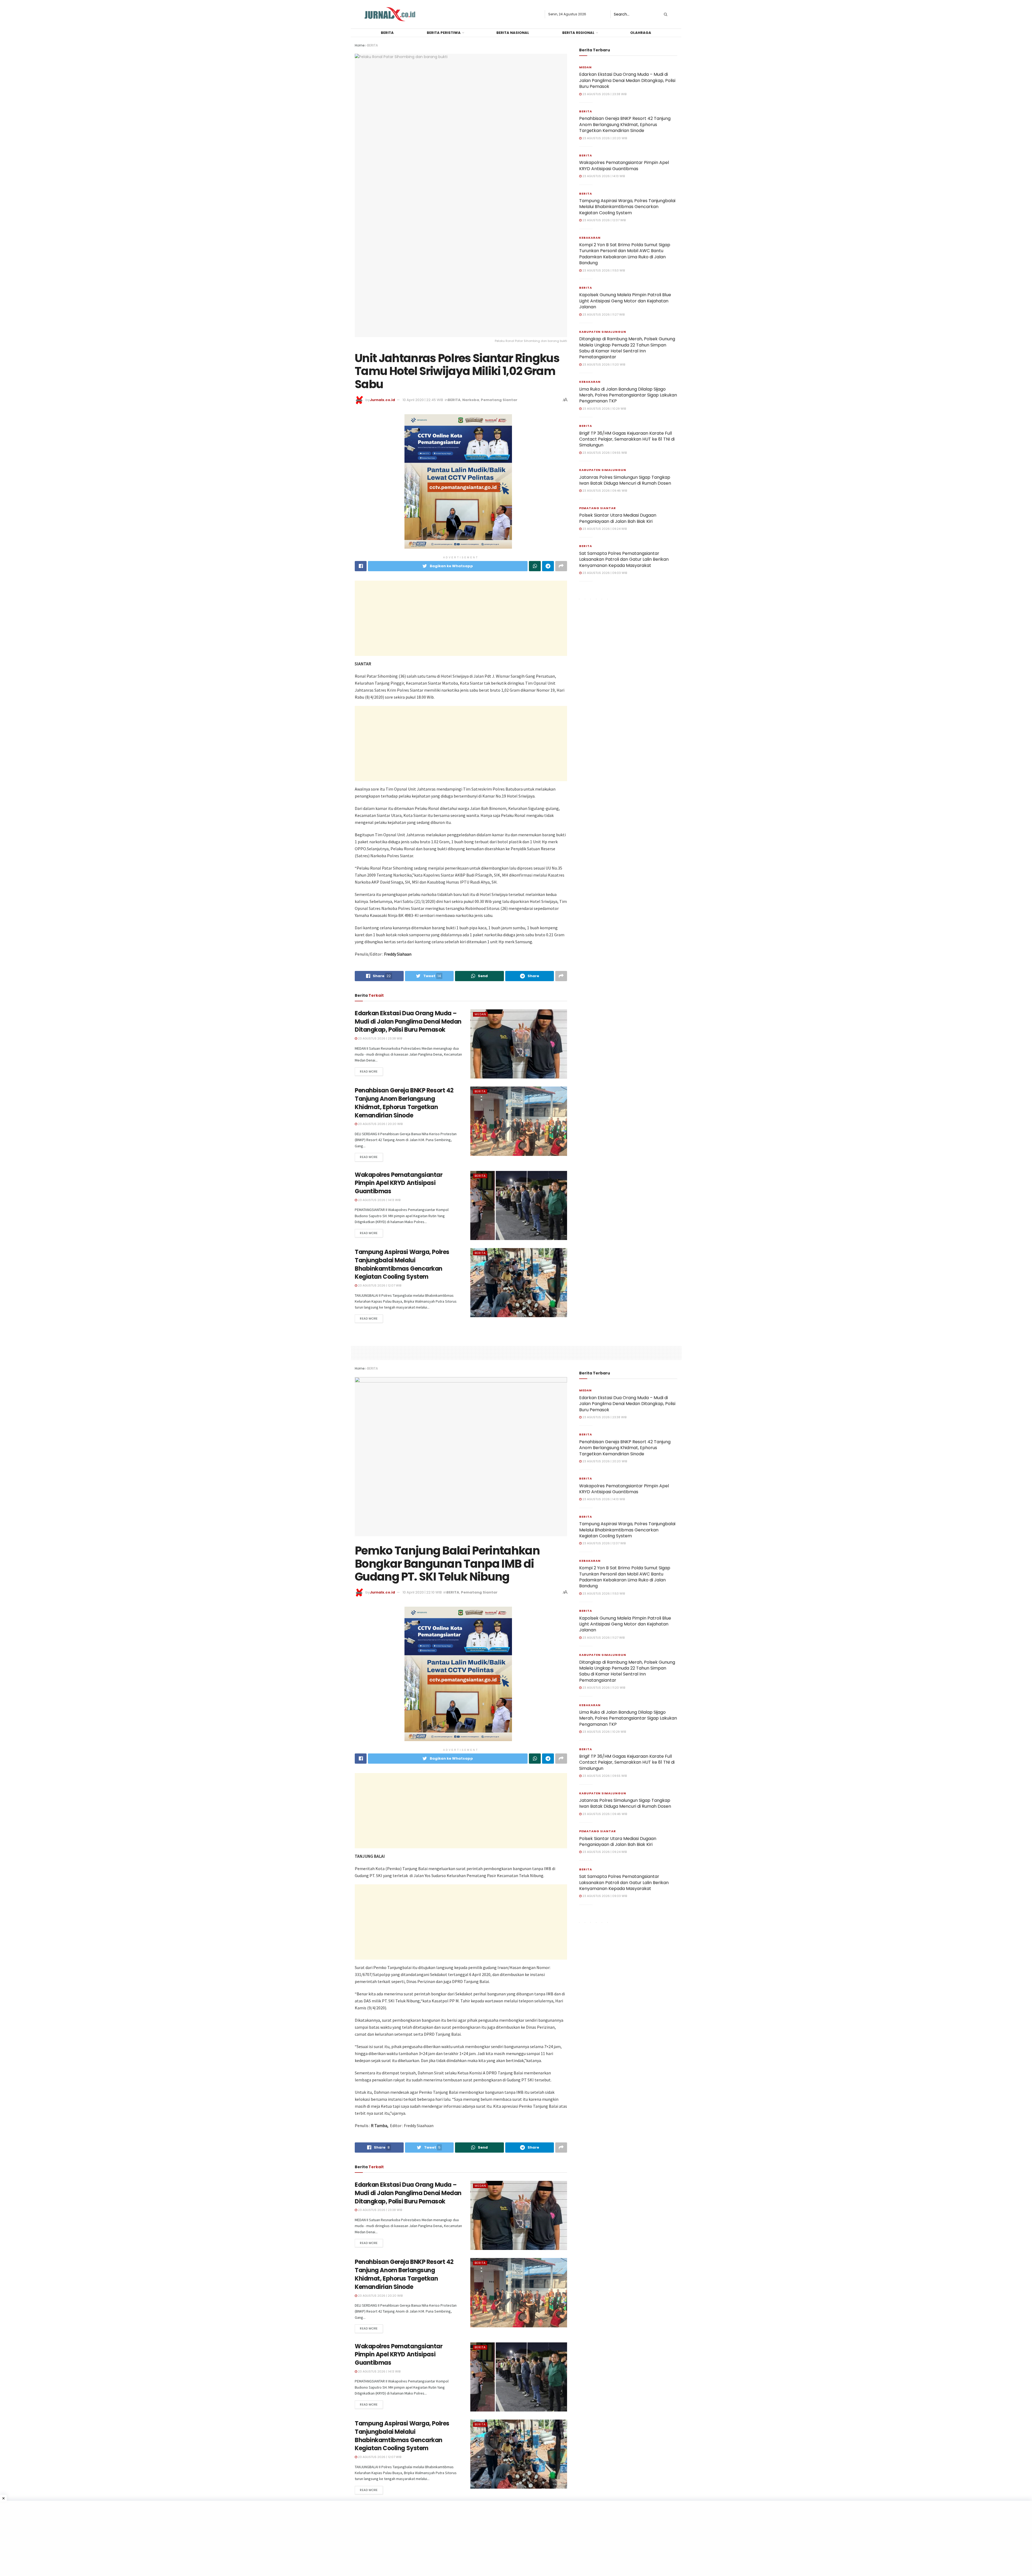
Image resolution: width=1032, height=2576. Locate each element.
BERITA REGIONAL (578, 33)
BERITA (387, 33)
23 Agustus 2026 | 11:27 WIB (603, 315)
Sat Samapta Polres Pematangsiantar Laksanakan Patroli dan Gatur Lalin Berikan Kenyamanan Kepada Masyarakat (624, 559)
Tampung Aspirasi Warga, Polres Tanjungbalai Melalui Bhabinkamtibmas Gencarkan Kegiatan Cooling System (402, 1264)
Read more (369, 1071)
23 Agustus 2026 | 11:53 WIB (603, 270)
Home (360, 45)
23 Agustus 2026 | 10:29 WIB (604, 409)
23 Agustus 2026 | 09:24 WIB (604, 529)
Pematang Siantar (499, 400)
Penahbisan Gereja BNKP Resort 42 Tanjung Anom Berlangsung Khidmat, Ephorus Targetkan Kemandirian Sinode (404, 1103)
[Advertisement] (461, 618)
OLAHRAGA (641, 33)
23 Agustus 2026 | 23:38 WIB (380, 1038)
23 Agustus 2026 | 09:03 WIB (604, 573)
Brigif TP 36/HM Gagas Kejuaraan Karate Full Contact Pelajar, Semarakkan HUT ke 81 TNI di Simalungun (627, 439)
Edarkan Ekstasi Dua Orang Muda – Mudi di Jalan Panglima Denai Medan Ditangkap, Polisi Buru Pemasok (408, 1022)
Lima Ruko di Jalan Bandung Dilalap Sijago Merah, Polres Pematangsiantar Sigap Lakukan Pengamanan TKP (628, 395)
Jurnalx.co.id (382, 400)
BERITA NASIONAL (513, 33)
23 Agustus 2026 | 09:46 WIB (604, 491)
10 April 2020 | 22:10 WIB (422, 1592)
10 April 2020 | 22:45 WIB (423, 400)
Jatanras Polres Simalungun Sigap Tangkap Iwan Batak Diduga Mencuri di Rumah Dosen (625, 480)
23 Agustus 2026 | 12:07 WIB (379, 1285)
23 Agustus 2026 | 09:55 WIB (604, 453)
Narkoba (471, 400)
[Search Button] (665, 14)
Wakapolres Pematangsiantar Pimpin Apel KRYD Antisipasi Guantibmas (399, 1183)
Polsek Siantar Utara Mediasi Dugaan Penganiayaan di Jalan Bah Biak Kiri (618, 518)
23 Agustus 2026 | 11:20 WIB (603, 365)
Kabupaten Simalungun (603, 332)
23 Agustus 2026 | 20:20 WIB (380, 1124)
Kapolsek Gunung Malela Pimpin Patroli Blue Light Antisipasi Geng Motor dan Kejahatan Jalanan (625, 301)
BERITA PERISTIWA (444, 33)
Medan (480, 1014)
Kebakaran (590, 238)
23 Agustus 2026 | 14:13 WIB (379, 1200)
